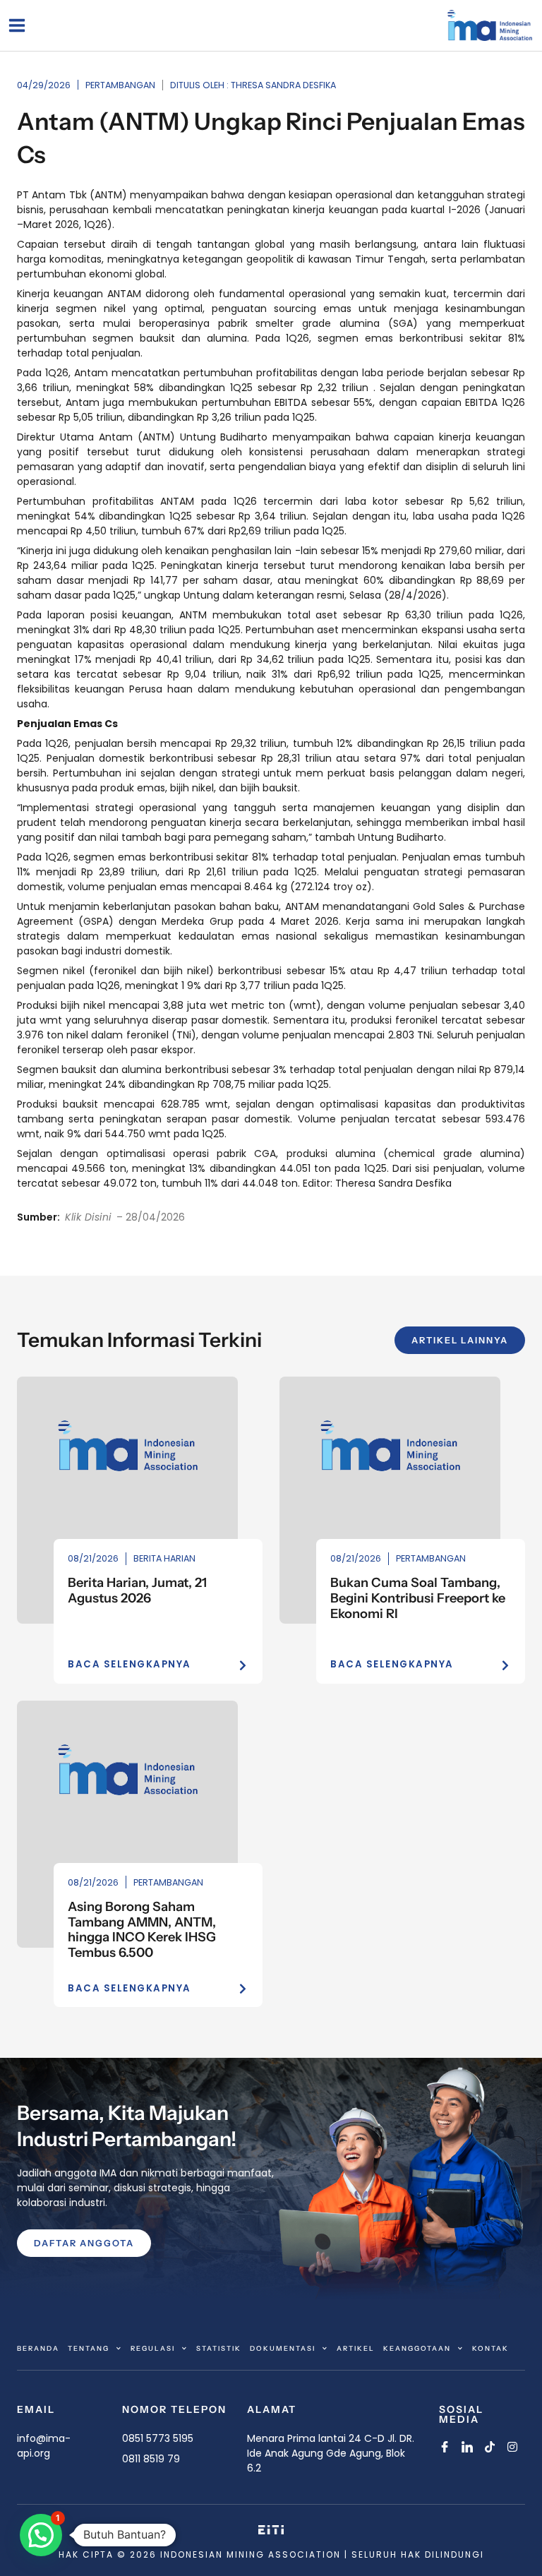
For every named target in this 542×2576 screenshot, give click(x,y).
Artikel (356, 2348)
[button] (41, 2535)
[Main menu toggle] (17, 25)
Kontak (490, 2348)
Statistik (219, 2348)
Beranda (38, 2348)
